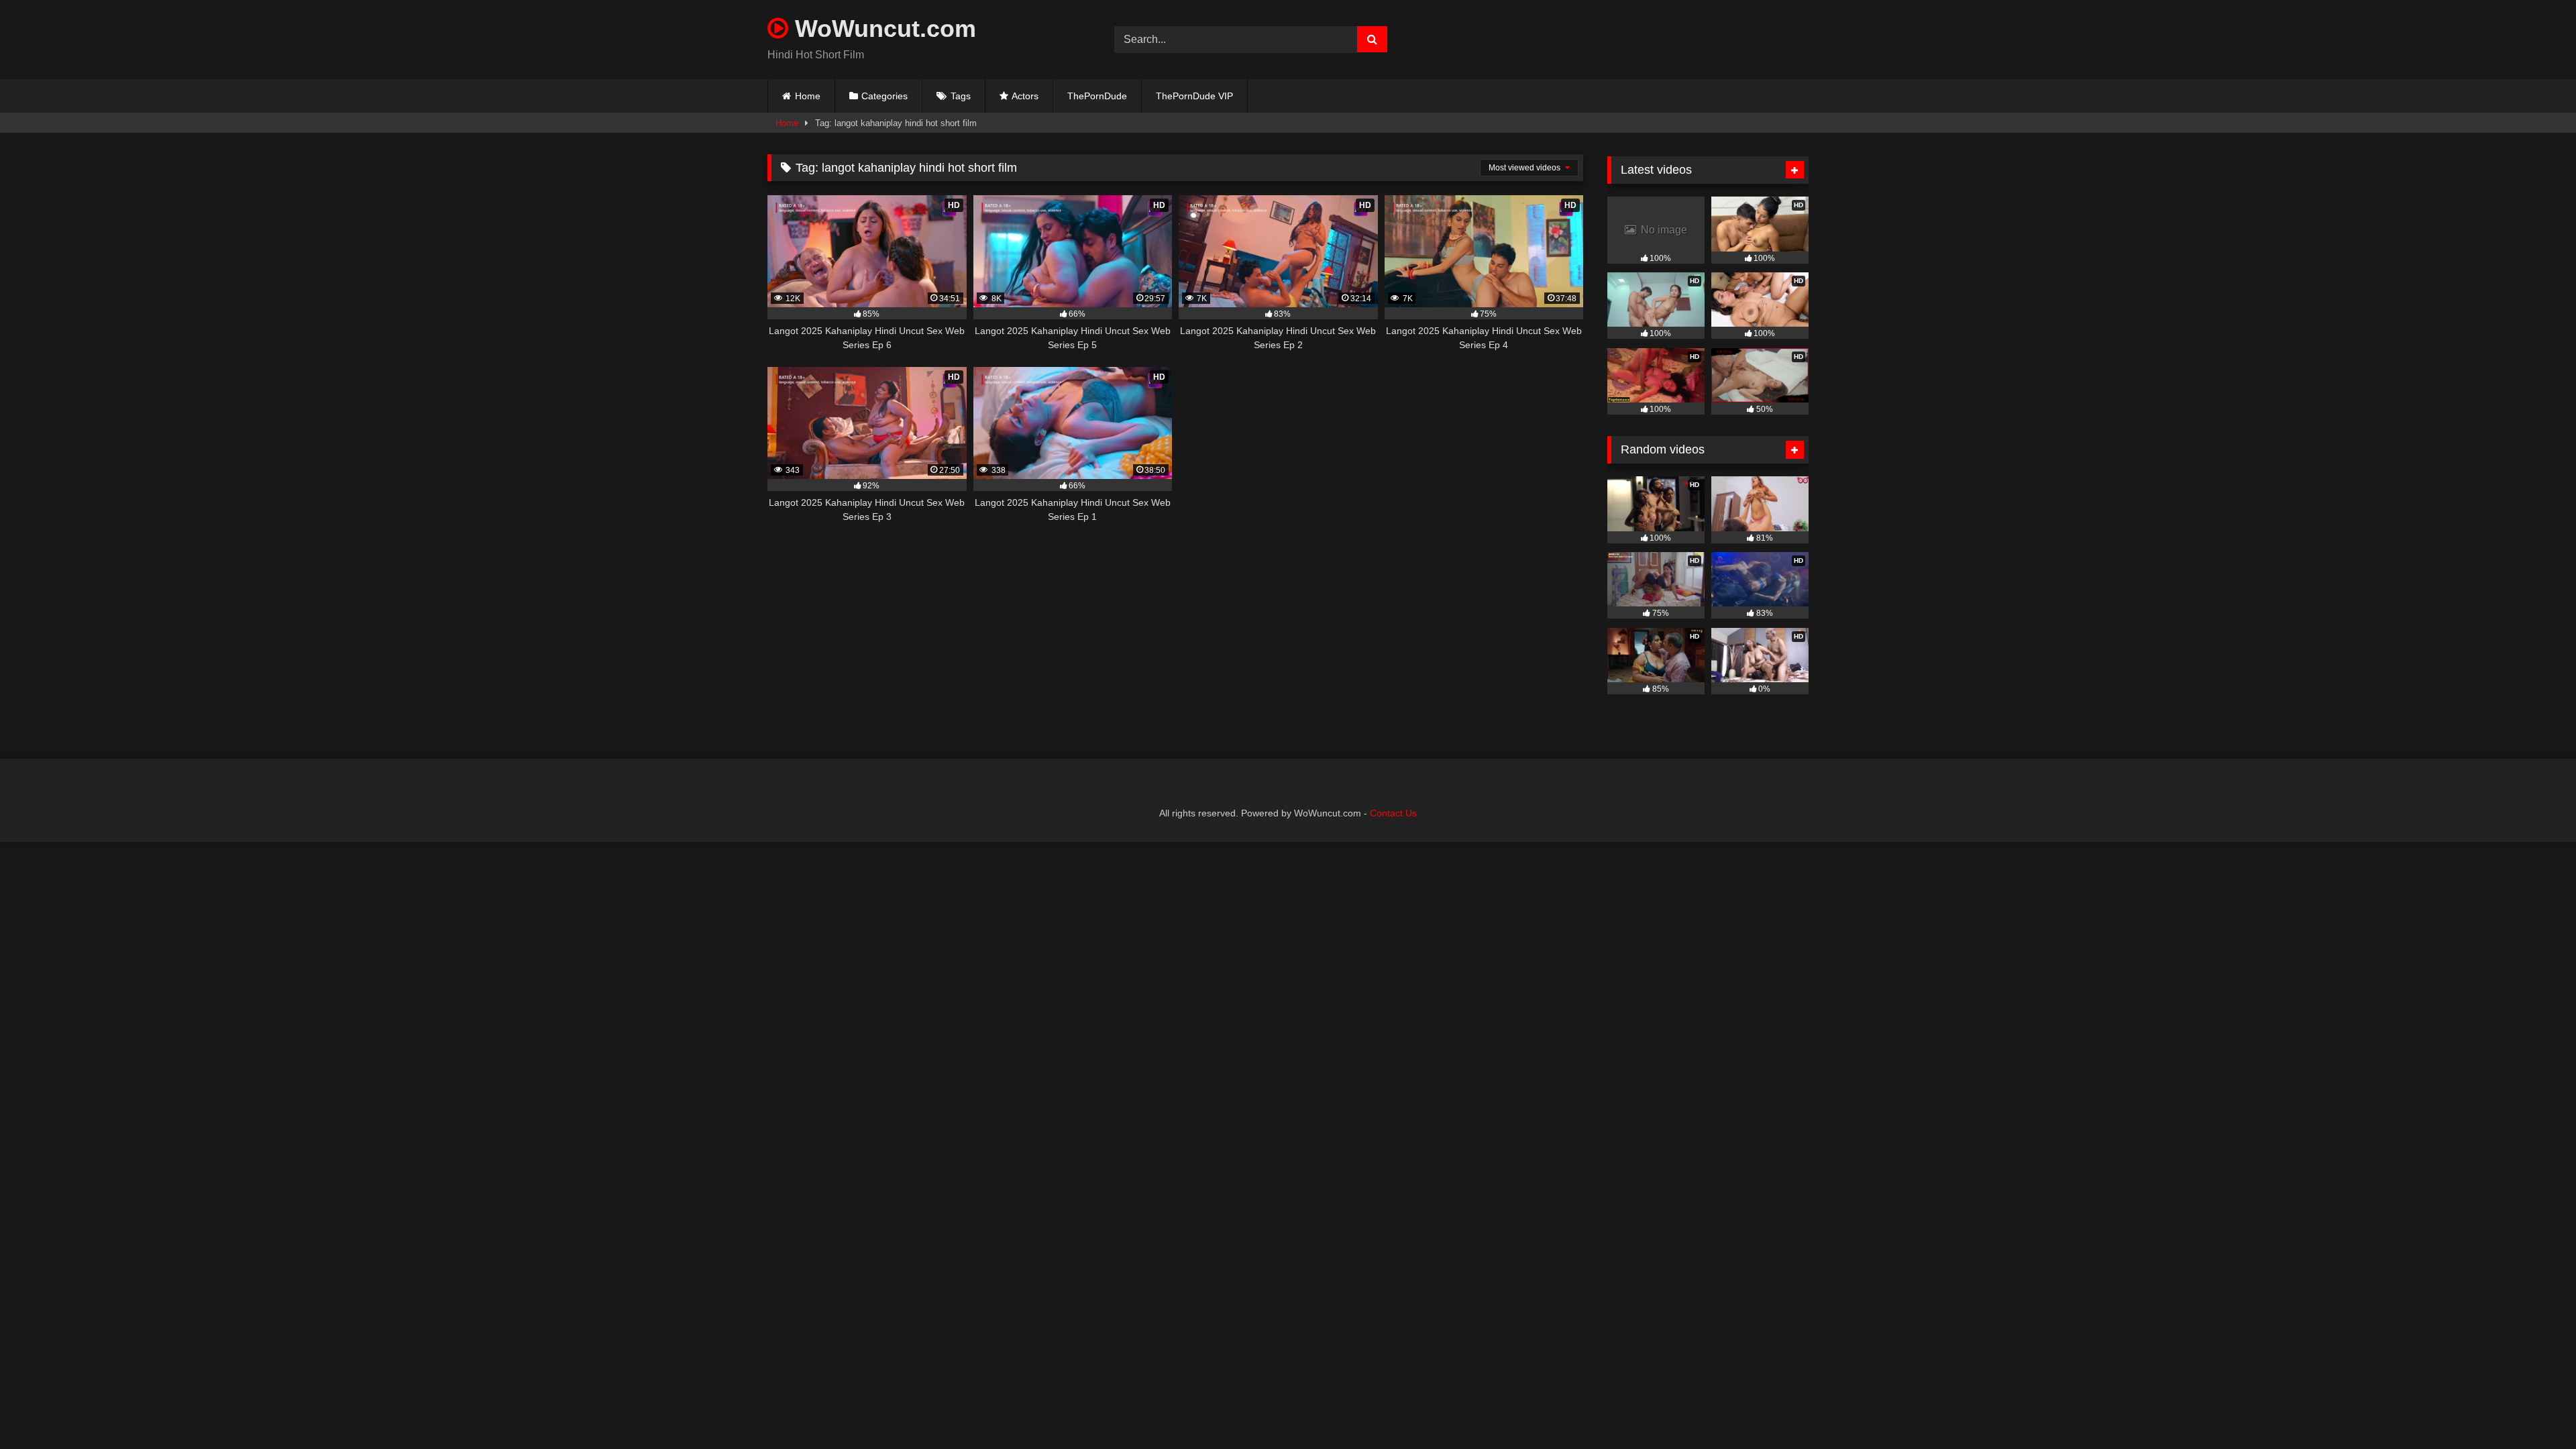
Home (808, 96)
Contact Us (1393, 813)
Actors (1025, 96)
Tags (961, 96)
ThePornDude (1097, 96)
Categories (884, 96)
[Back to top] (2534, 1409)
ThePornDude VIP (1194, 96)
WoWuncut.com (882, 29)
